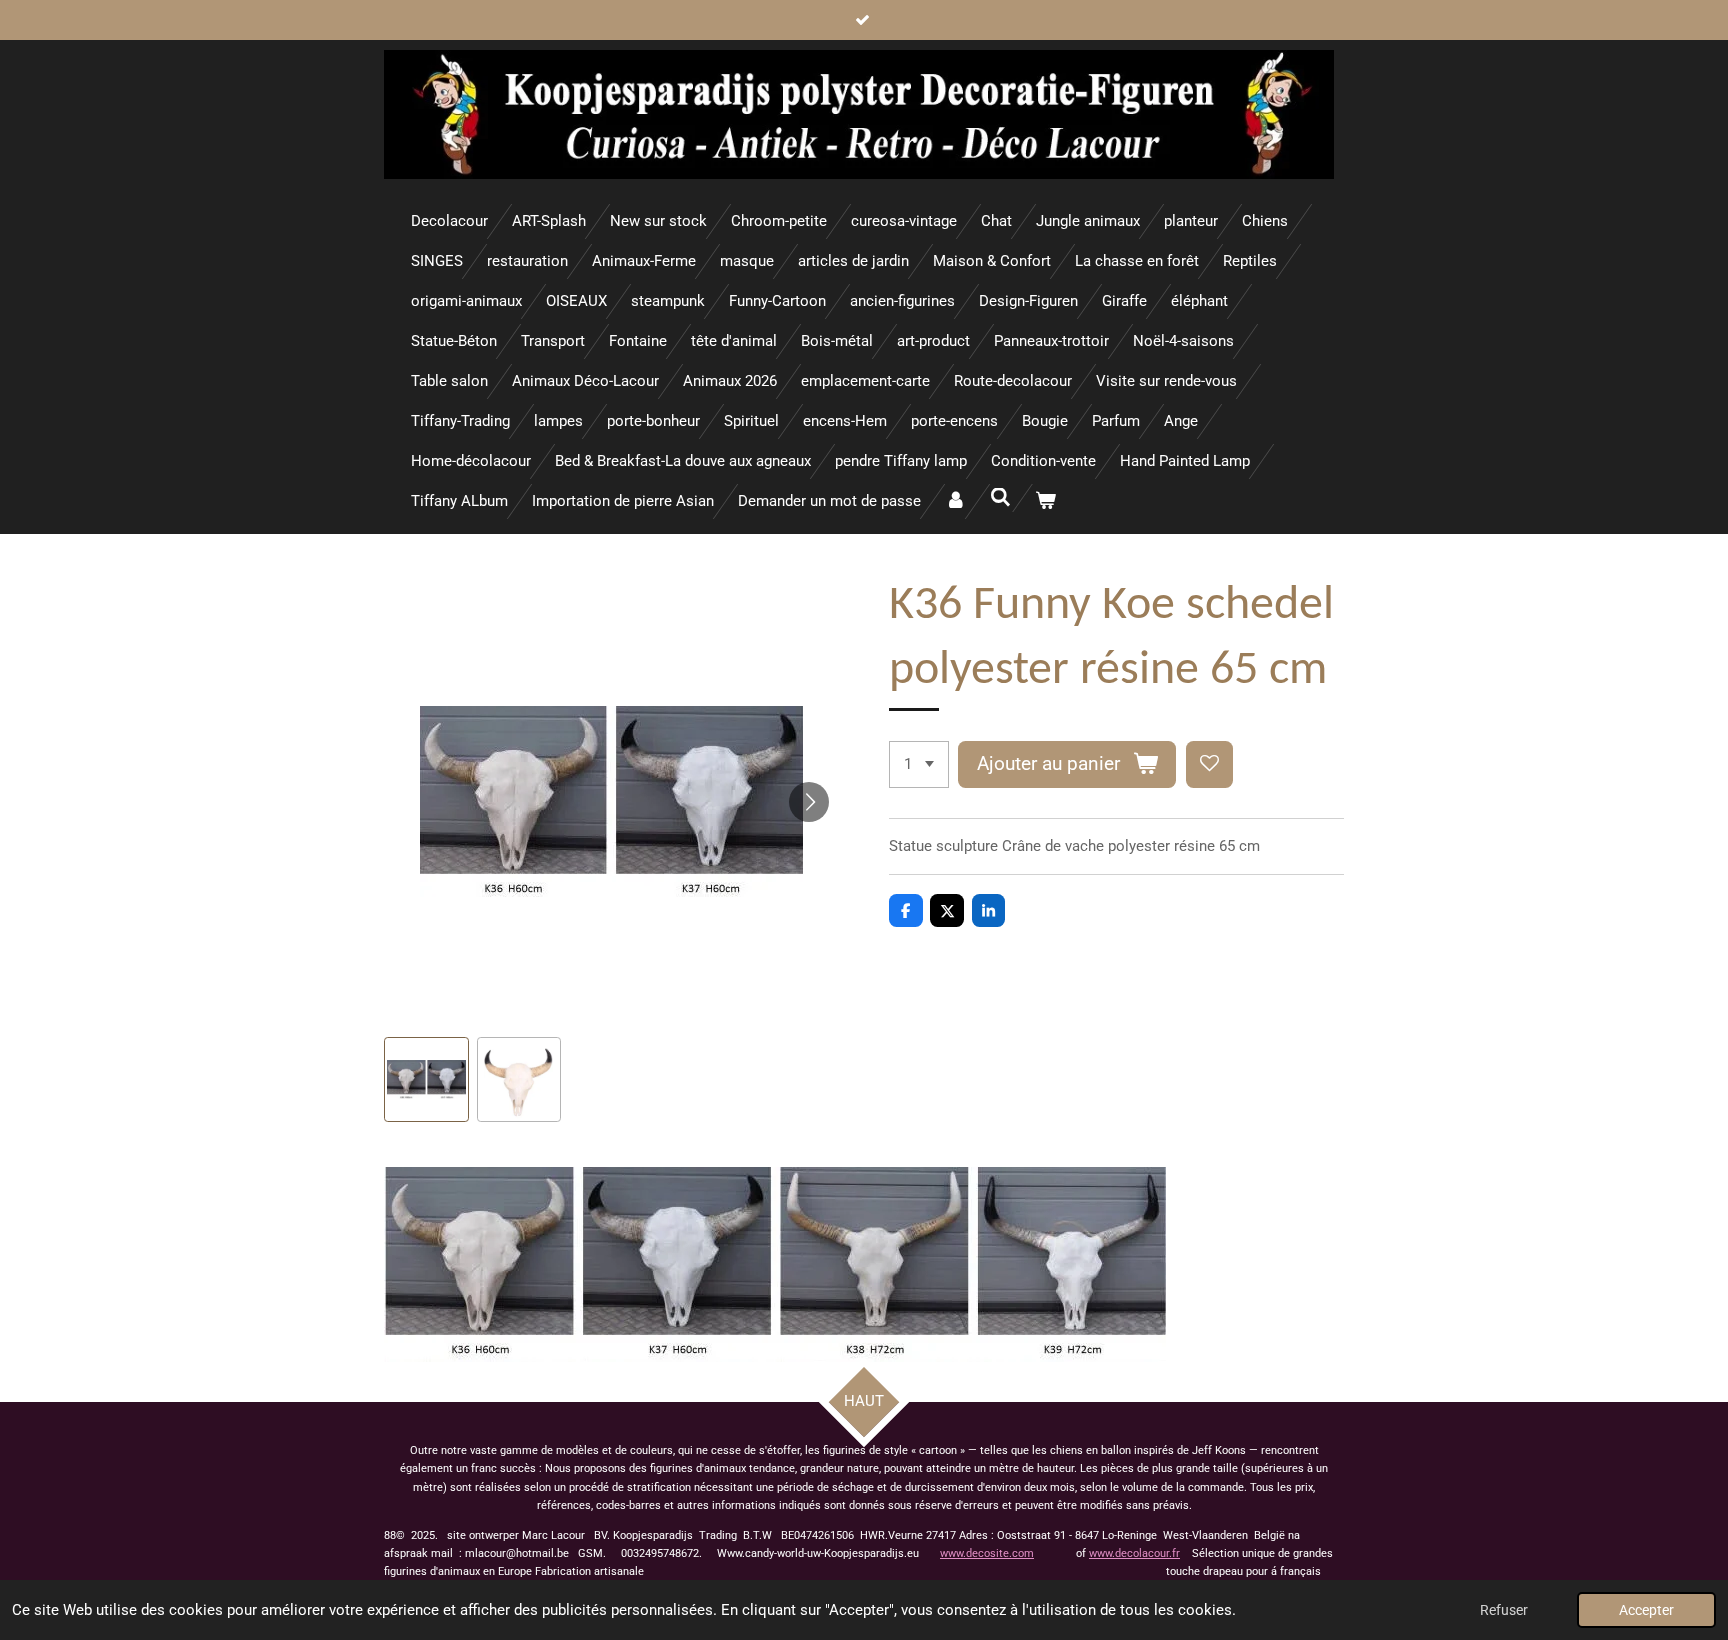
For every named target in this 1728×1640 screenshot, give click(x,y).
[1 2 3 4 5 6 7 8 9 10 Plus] (919, 764)
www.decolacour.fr (1134, 1553)
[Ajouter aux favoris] (1209, 764)
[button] (426, 1079)
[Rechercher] (1000, 498)
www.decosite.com (987, 1553)
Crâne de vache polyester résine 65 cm (1131, 846)
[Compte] (955, 501)
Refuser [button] (1504, 1610)
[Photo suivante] (809, 802)
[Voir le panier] (1045, 501)
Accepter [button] (1646, 1610)
